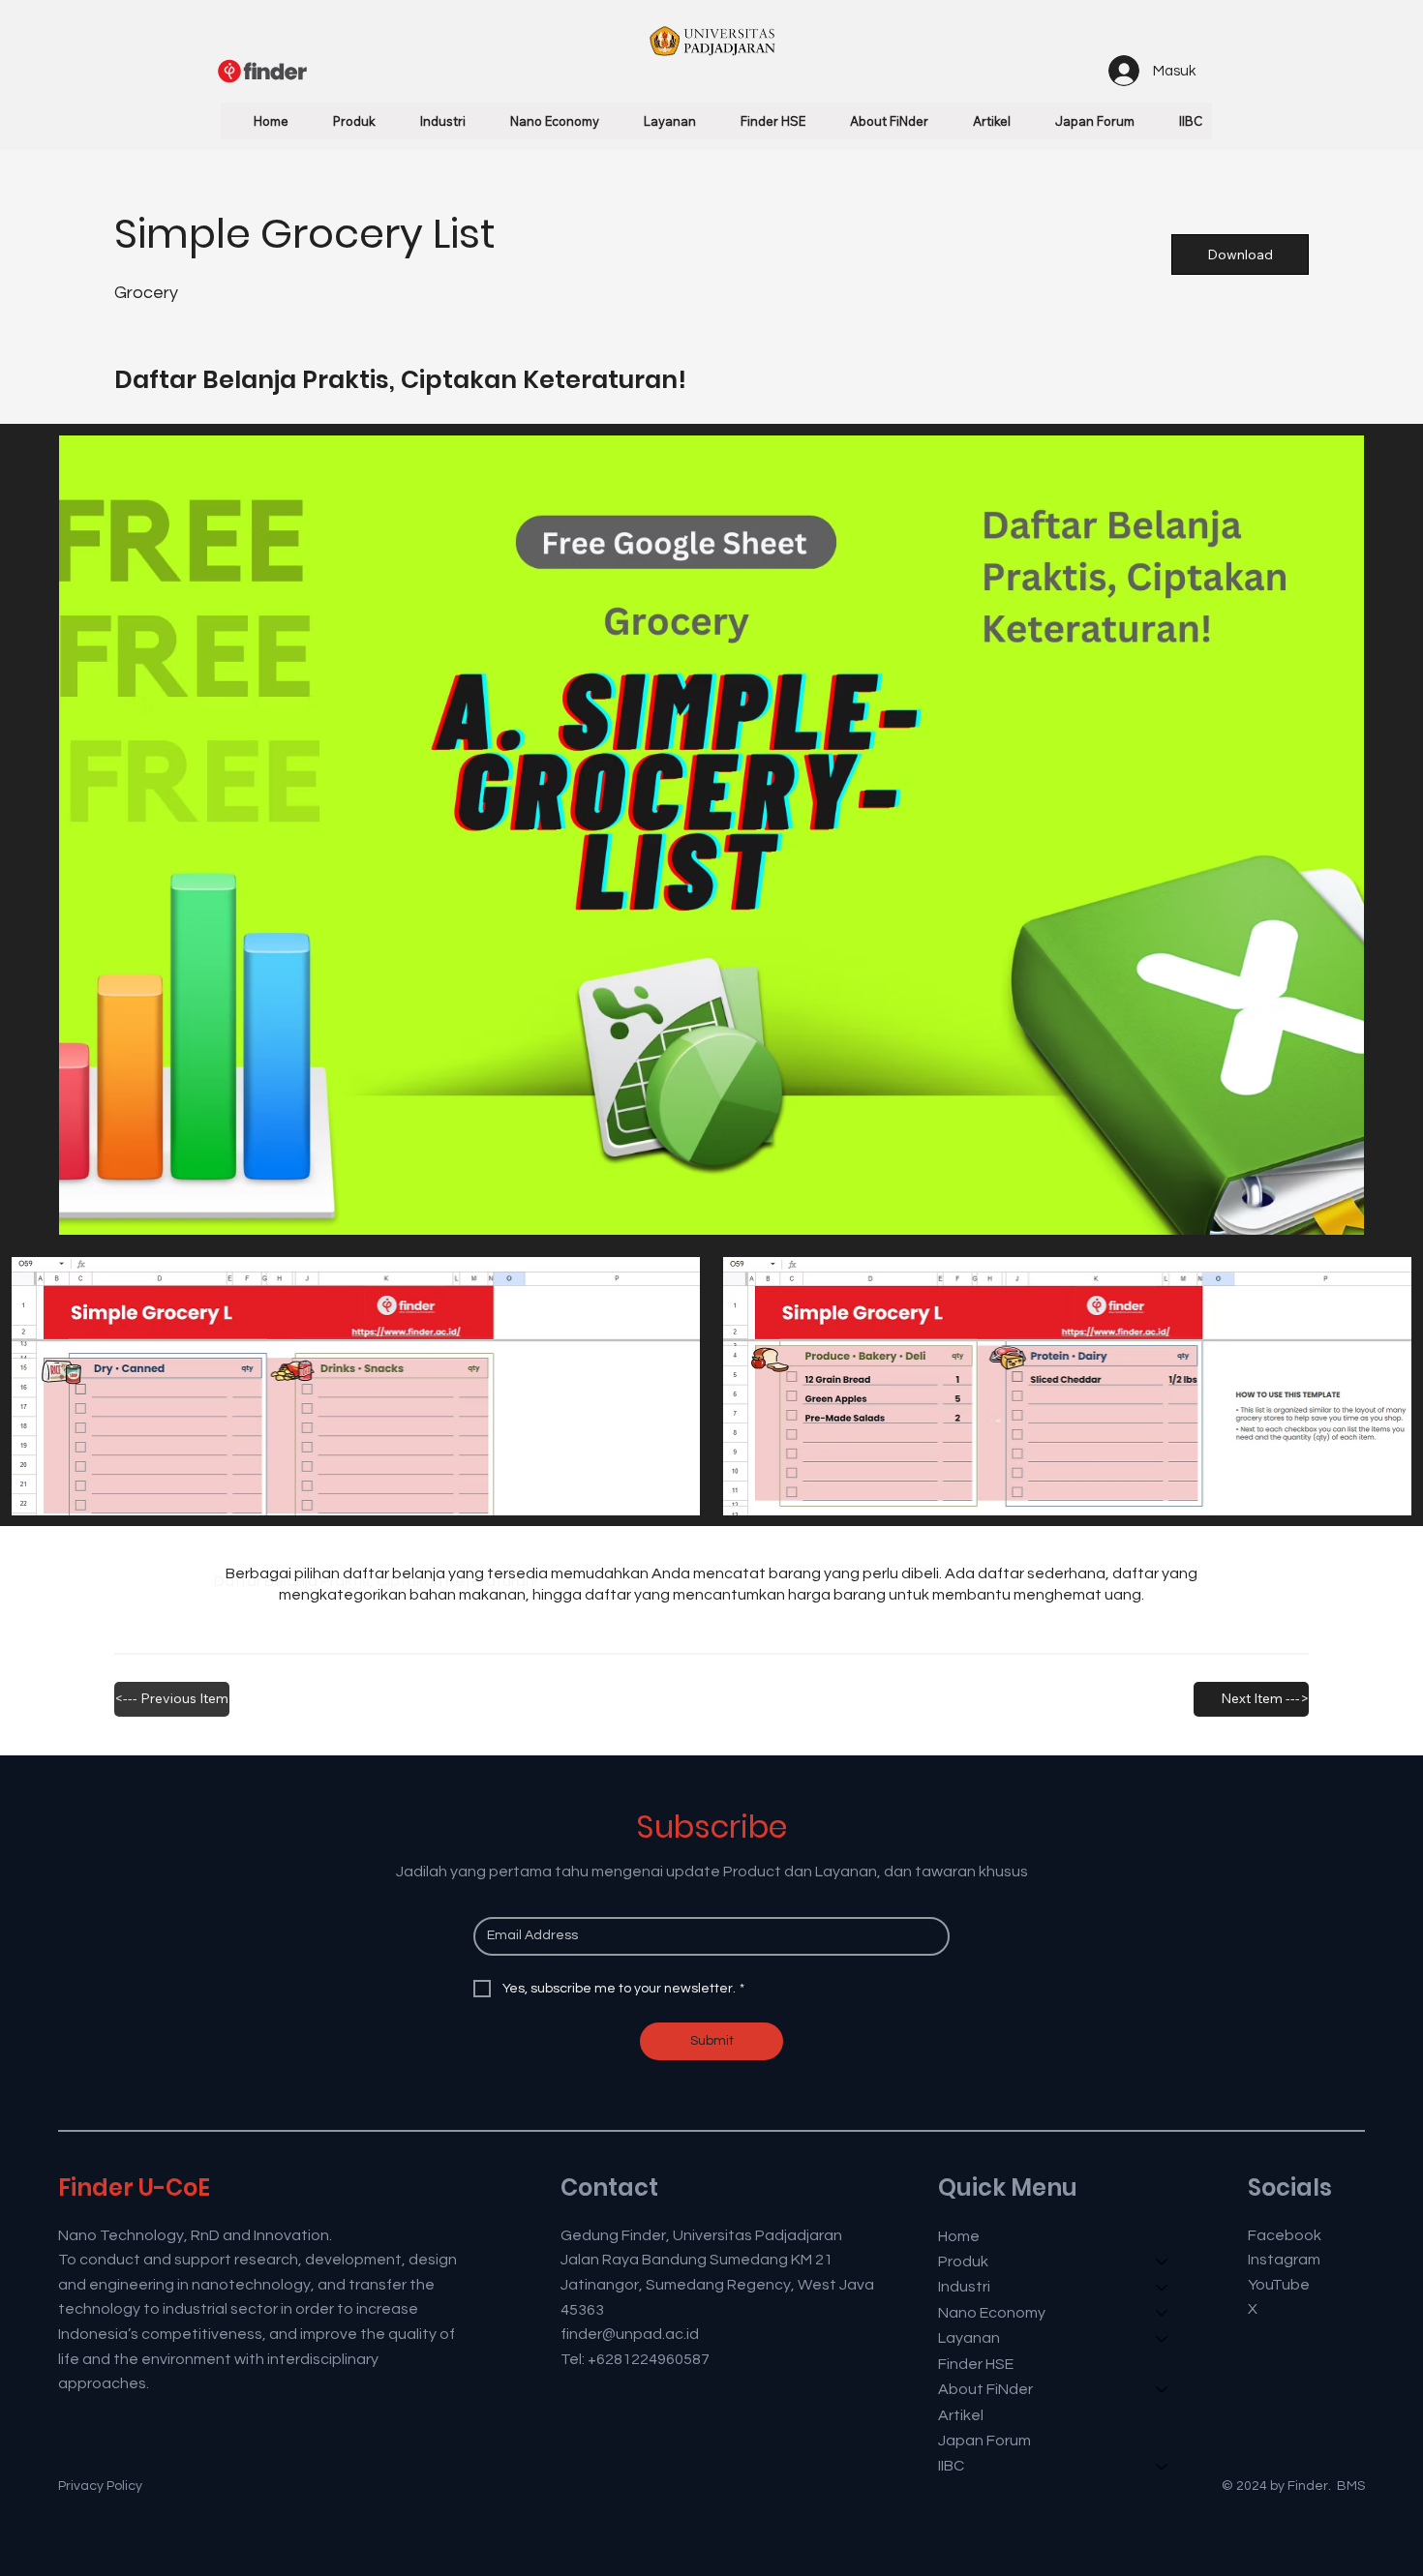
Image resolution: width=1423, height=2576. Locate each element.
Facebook (1285, 2235)
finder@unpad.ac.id (630, 2334)
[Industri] (1163, 2287)
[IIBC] (1163, 2466)
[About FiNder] (1163, 2389)
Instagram (1284, 2260)
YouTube (1279, 2285)
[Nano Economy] (1163, 2313)
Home (959, 2236)
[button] (343, 121)
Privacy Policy (100, 2486)
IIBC (951, 2466)
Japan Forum (984, 2441)
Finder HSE (976, 2364)
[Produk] (1163, 2261)
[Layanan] (1163, 2338)
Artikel (961, 2415)
